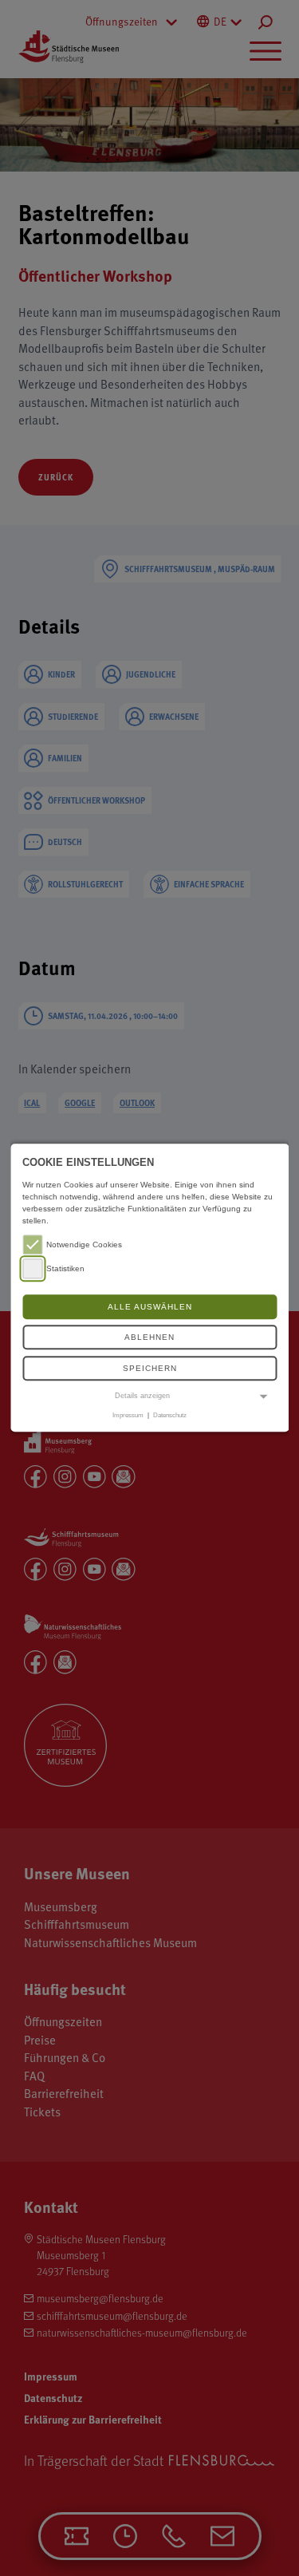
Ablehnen (149, 1338)
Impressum (128, 1415)
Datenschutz (170, 1415)
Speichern (150, 1368)
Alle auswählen (150, 1307)
